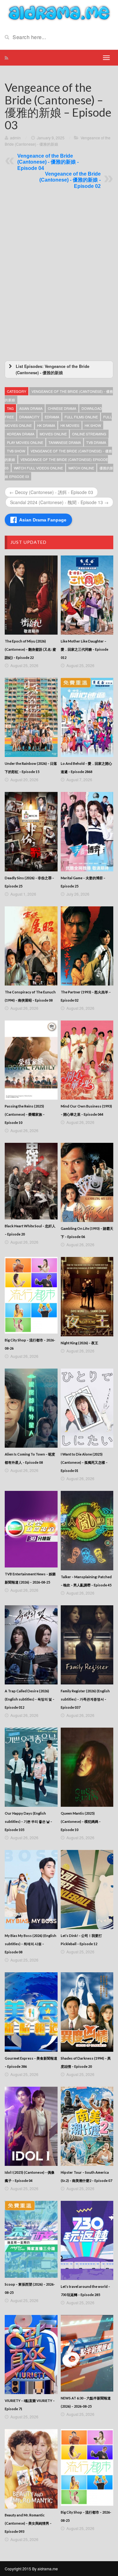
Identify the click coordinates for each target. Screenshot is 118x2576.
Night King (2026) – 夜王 (79, 1343)
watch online (81, 468)
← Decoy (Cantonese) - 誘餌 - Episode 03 (51, 492)
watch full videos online (38, 468)
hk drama (46, 425)
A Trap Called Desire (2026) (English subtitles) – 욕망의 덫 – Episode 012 (30, 1699)
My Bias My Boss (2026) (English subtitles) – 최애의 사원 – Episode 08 (31, 1944)
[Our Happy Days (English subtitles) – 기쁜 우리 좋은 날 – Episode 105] (31, 1767)
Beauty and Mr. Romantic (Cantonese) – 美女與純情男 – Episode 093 (28, 2523)
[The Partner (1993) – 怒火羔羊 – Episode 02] (87, 946)
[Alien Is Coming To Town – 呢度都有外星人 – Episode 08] (31, 1408)
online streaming (89, 434)
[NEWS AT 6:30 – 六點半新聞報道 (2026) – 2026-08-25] (87, 2353)
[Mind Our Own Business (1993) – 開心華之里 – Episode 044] (87, 1060)
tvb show (16, 451)
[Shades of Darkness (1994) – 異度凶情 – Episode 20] (87, 2012)
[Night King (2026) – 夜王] (87, 1297)
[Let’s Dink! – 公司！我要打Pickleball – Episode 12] (87, 1890)
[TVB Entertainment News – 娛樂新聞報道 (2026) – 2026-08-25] (31, 1529)
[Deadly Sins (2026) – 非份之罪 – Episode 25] (31, 832)
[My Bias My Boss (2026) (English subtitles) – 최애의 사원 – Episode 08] (31, 1890)
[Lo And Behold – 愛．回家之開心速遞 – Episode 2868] (87, 717)
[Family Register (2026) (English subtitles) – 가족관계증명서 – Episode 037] (87, 1645)
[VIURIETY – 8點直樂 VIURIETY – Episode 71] (31, 2355)
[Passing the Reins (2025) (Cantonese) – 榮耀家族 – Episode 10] (31, 1060)
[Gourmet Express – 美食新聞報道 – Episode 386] (31, 2012)
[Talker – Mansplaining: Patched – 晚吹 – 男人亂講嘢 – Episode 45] (87, 1530)
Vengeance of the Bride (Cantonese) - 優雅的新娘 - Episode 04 (48, 162)
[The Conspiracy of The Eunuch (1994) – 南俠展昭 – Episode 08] (31, 946)
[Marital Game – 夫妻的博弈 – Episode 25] (87, 832)
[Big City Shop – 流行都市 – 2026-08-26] (31, 1295)
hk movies (70, 425)
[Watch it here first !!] (59, 12)
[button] (59, 369)
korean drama (21, 434)
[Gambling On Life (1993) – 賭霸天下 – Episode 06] (87, 1182)
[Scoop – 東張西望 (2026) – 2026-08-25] (31, 2239)
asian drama (31, 408)
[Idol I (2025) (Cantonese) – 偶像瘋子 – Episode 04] (31, 2126)
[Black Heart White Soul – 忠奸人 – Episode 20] (31, 1181)
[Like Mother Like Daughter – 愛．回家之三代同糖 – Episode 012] (87, 595)
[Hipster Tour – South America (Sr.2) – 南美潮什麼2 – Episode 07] (87, 2126)
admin (15, 138)
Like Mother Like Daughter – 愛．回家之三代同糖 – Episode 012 (84, 649)
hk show (93, 425)
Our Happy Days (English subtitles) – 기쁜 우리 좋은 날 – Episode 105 (28, 1821)
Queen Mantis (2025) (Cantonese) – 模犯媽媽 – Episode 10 (81, 1821)
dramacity (29, 417)
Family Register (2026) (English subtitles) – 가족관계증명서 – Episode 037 (85, 1699)
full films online (81, 417)
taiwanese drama (65, 442)
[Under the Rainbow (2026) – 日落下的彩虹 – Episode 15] (31, 717)
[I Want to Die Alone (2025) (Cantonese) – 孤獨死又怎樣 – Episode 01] (87, 1408)
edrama (52, 417)
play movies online (25, 442)
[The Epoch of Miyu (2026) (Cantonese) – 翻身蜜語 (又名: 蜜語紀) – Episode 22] (31, 595)
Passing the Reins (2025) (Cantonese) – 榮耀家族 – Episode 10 (25, 1114)
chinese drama (62, 408)
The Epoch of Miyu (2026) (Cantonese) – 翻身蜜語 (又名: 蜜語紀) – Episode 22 (30, 649)
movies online (53, 434)
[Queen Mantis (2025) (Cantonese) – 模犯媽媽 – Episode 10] (87, 1767)
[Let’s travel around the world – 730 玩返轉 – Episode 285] (87, 2240)
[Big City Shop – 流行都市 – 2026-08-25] (87, 2467)
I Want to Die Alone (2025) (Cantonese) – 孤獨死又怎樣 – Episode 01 (84, 1462)
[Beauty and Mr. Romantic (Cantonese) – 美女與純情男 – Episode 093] (31, 2469)
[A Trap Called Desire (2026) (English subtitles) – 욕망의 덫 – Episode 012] (31, 1645)
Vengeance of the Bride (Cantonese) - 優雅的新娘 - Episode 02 (70, 180)
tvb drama (96, 442)
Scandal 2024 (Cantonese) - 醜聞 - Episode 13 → (59, 502)
